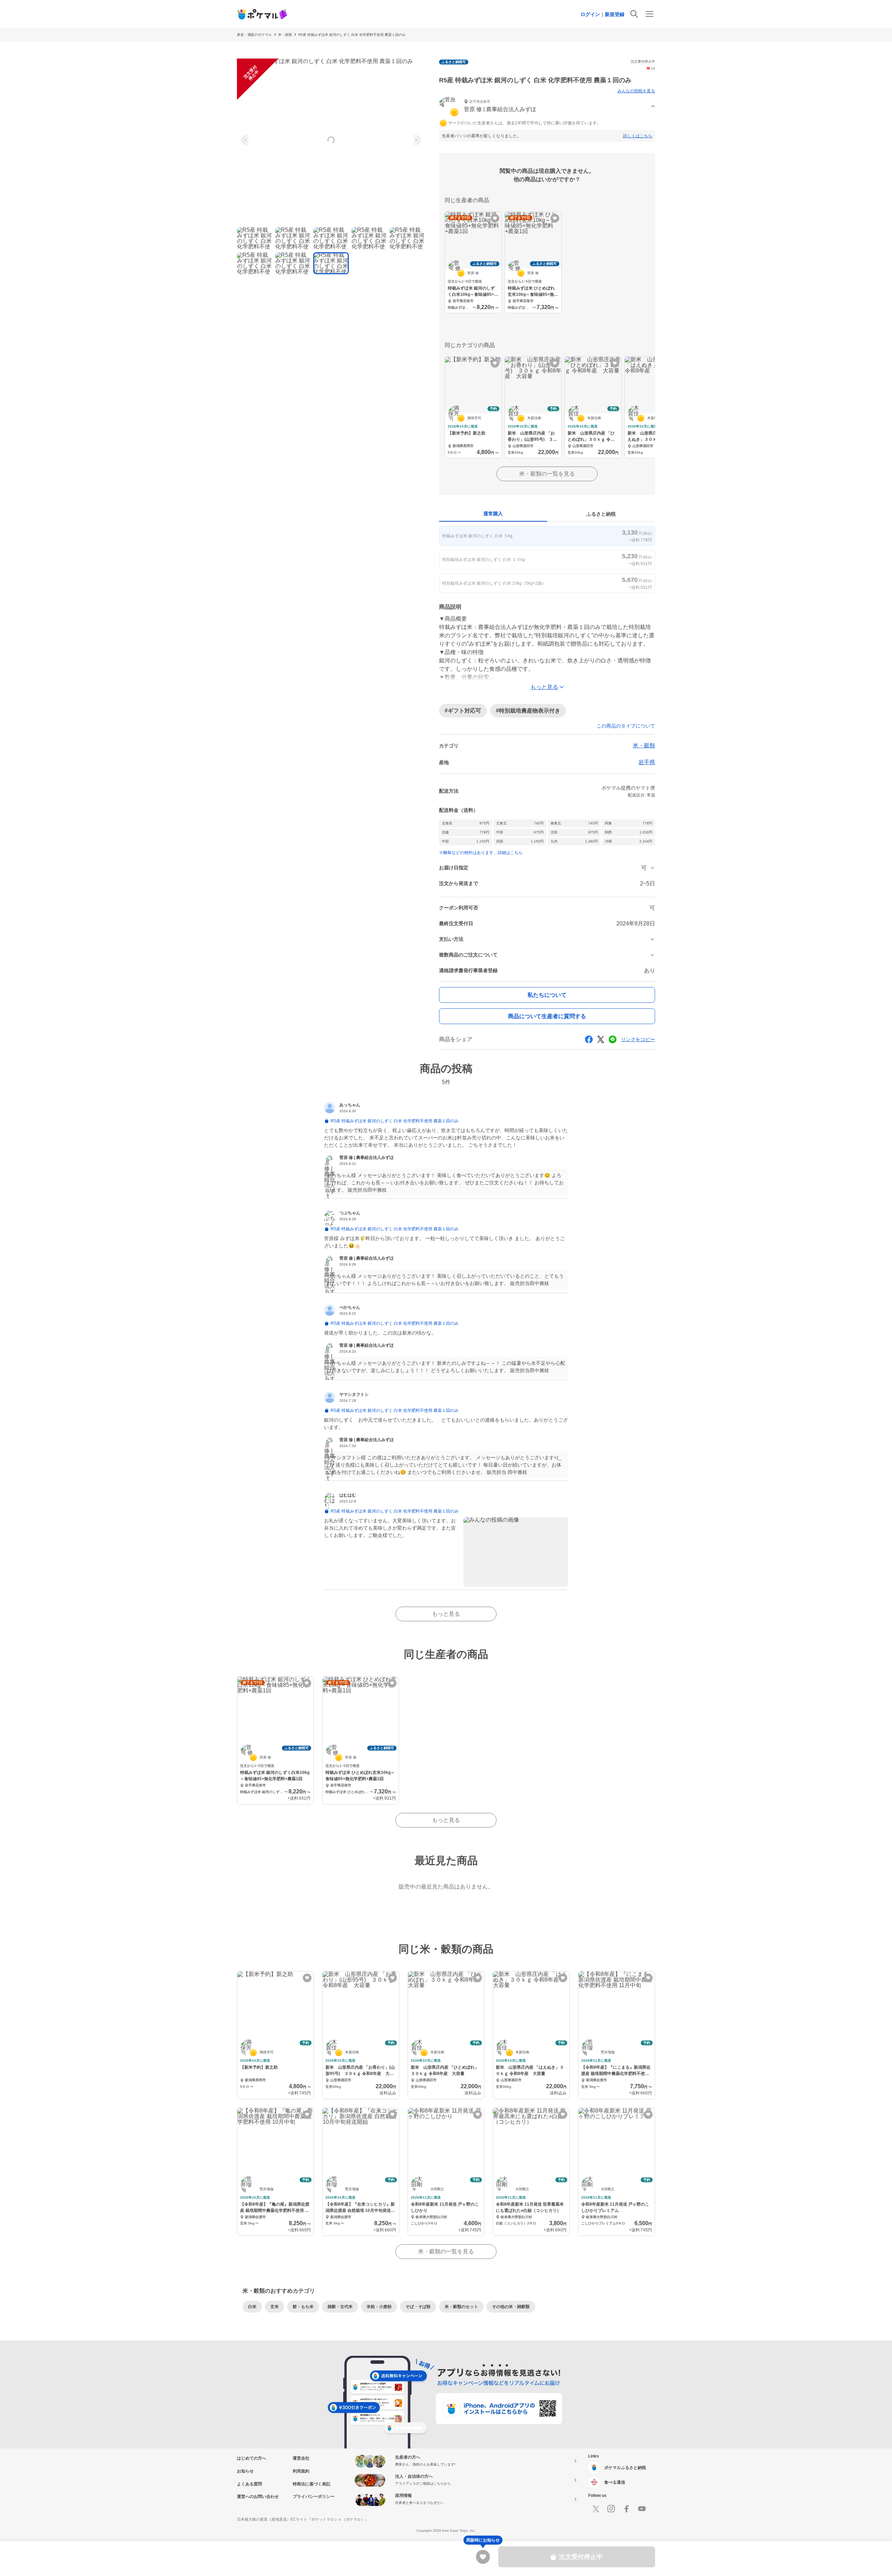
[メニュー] (649, 14)
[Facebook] (626, 2509)
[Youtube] (642, 2509)
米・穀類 (285, 35)
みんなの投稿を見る (636, 91)
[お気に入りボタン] (495, 218)
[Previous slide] (246, 140)
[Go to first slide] (416, 140)
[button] (547, 106)
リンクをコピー (638, 1039)
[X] (596, 2509)
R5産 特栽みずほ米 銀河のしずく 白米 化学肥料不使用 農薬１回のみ (352, 35)
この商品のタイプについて (626, 726)
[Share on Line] (613, 1039)
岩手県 (647, 762)
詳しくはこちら (638, 136)
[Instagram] (611, 2509)
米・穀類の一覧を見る (547, 474)
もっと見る (446, 1614)
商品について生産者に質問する (547, 1016)
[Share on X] (601, 1039)
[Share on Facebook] (589, 1039)
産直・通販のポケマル (254, 35)
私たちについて (547, 995)
